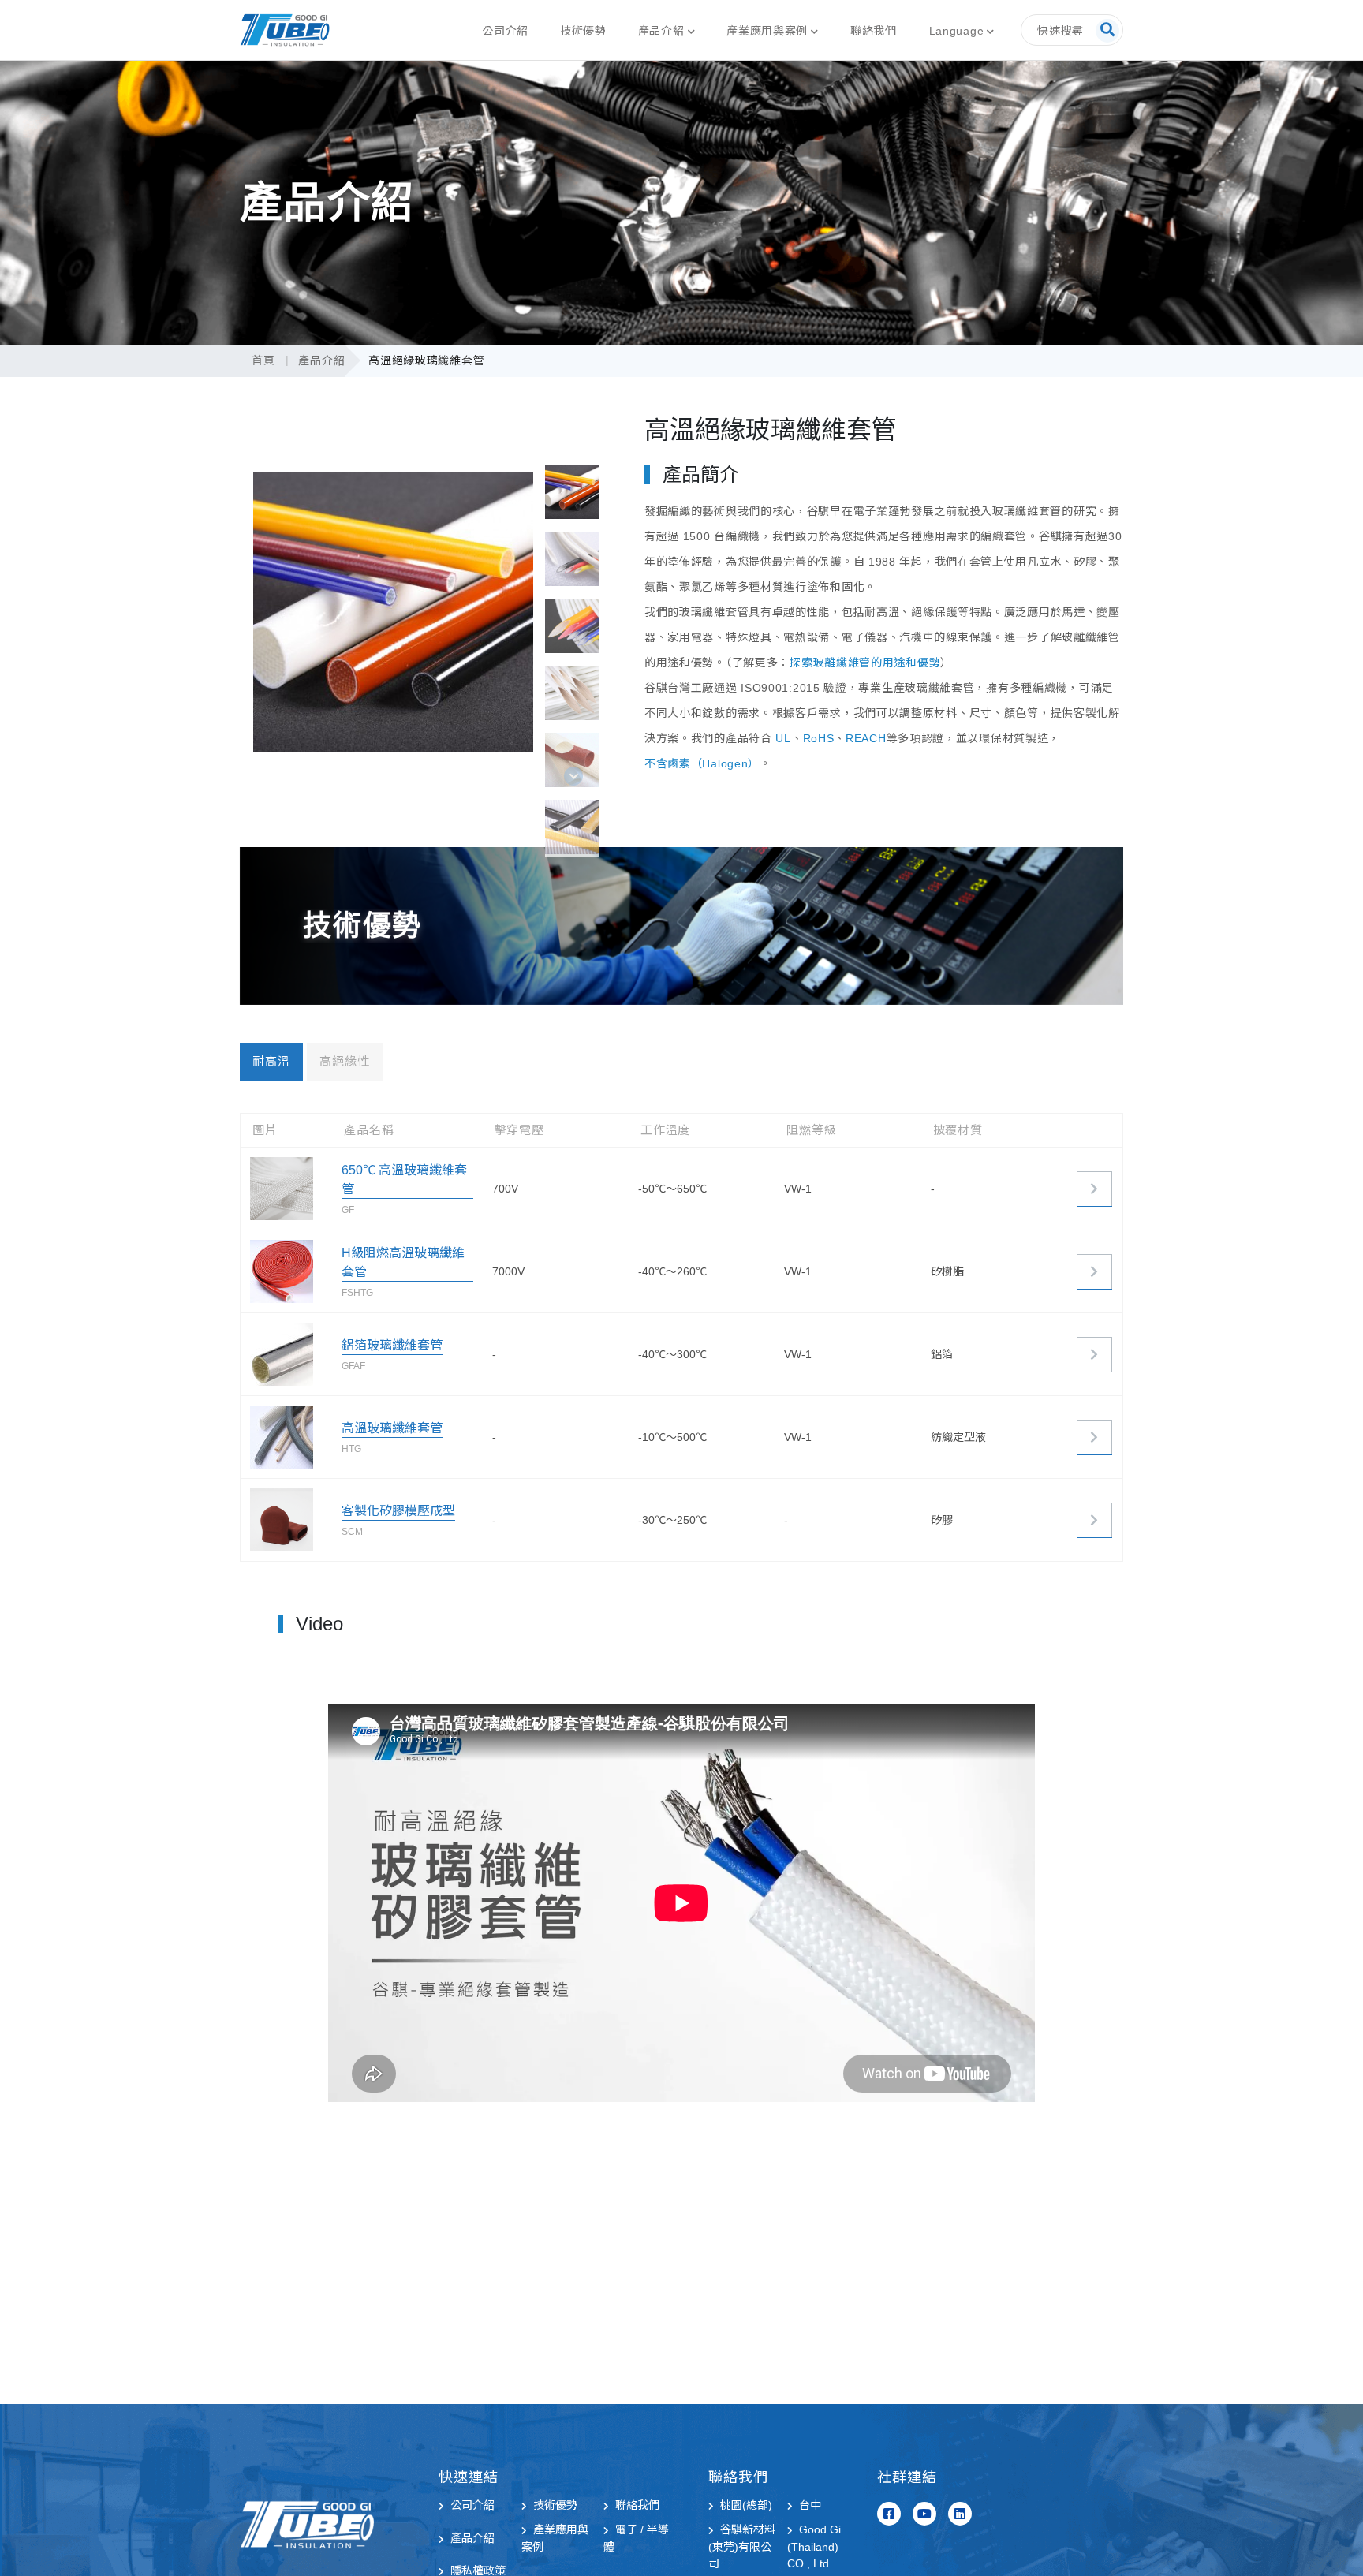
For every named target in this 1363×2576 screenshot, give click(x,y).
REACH (866, 738)
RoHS (819, 738)
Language (957, 31)
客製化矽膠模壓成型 (398, 1511)
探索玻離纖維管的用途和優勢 (865, 663)
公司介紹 (505, 31)
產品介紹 (661, 31)
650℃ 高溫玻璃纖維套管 (404, 1180)
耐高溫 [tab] (271, 1061)
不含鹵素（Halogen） (702, 763)
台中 (810, 2505)
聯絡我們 (874, 31)
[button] (573, 776)
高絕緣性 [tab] (345, 1061)
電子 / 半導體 (636, 2538)
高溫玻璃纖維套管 (392, 1428)
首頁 (263, 360)
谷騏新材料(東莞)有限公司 (742, 2546)
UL (783, 738)
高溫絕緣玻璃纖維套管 (426, 360)
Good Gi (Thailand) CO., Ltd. (814, 2546)
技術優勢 (583, 31)
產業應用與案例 (767, 31)
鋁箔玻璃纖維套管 (392, 1345)
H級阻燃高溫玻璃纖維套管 (403, 1262)
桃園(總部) (746, 2505)
